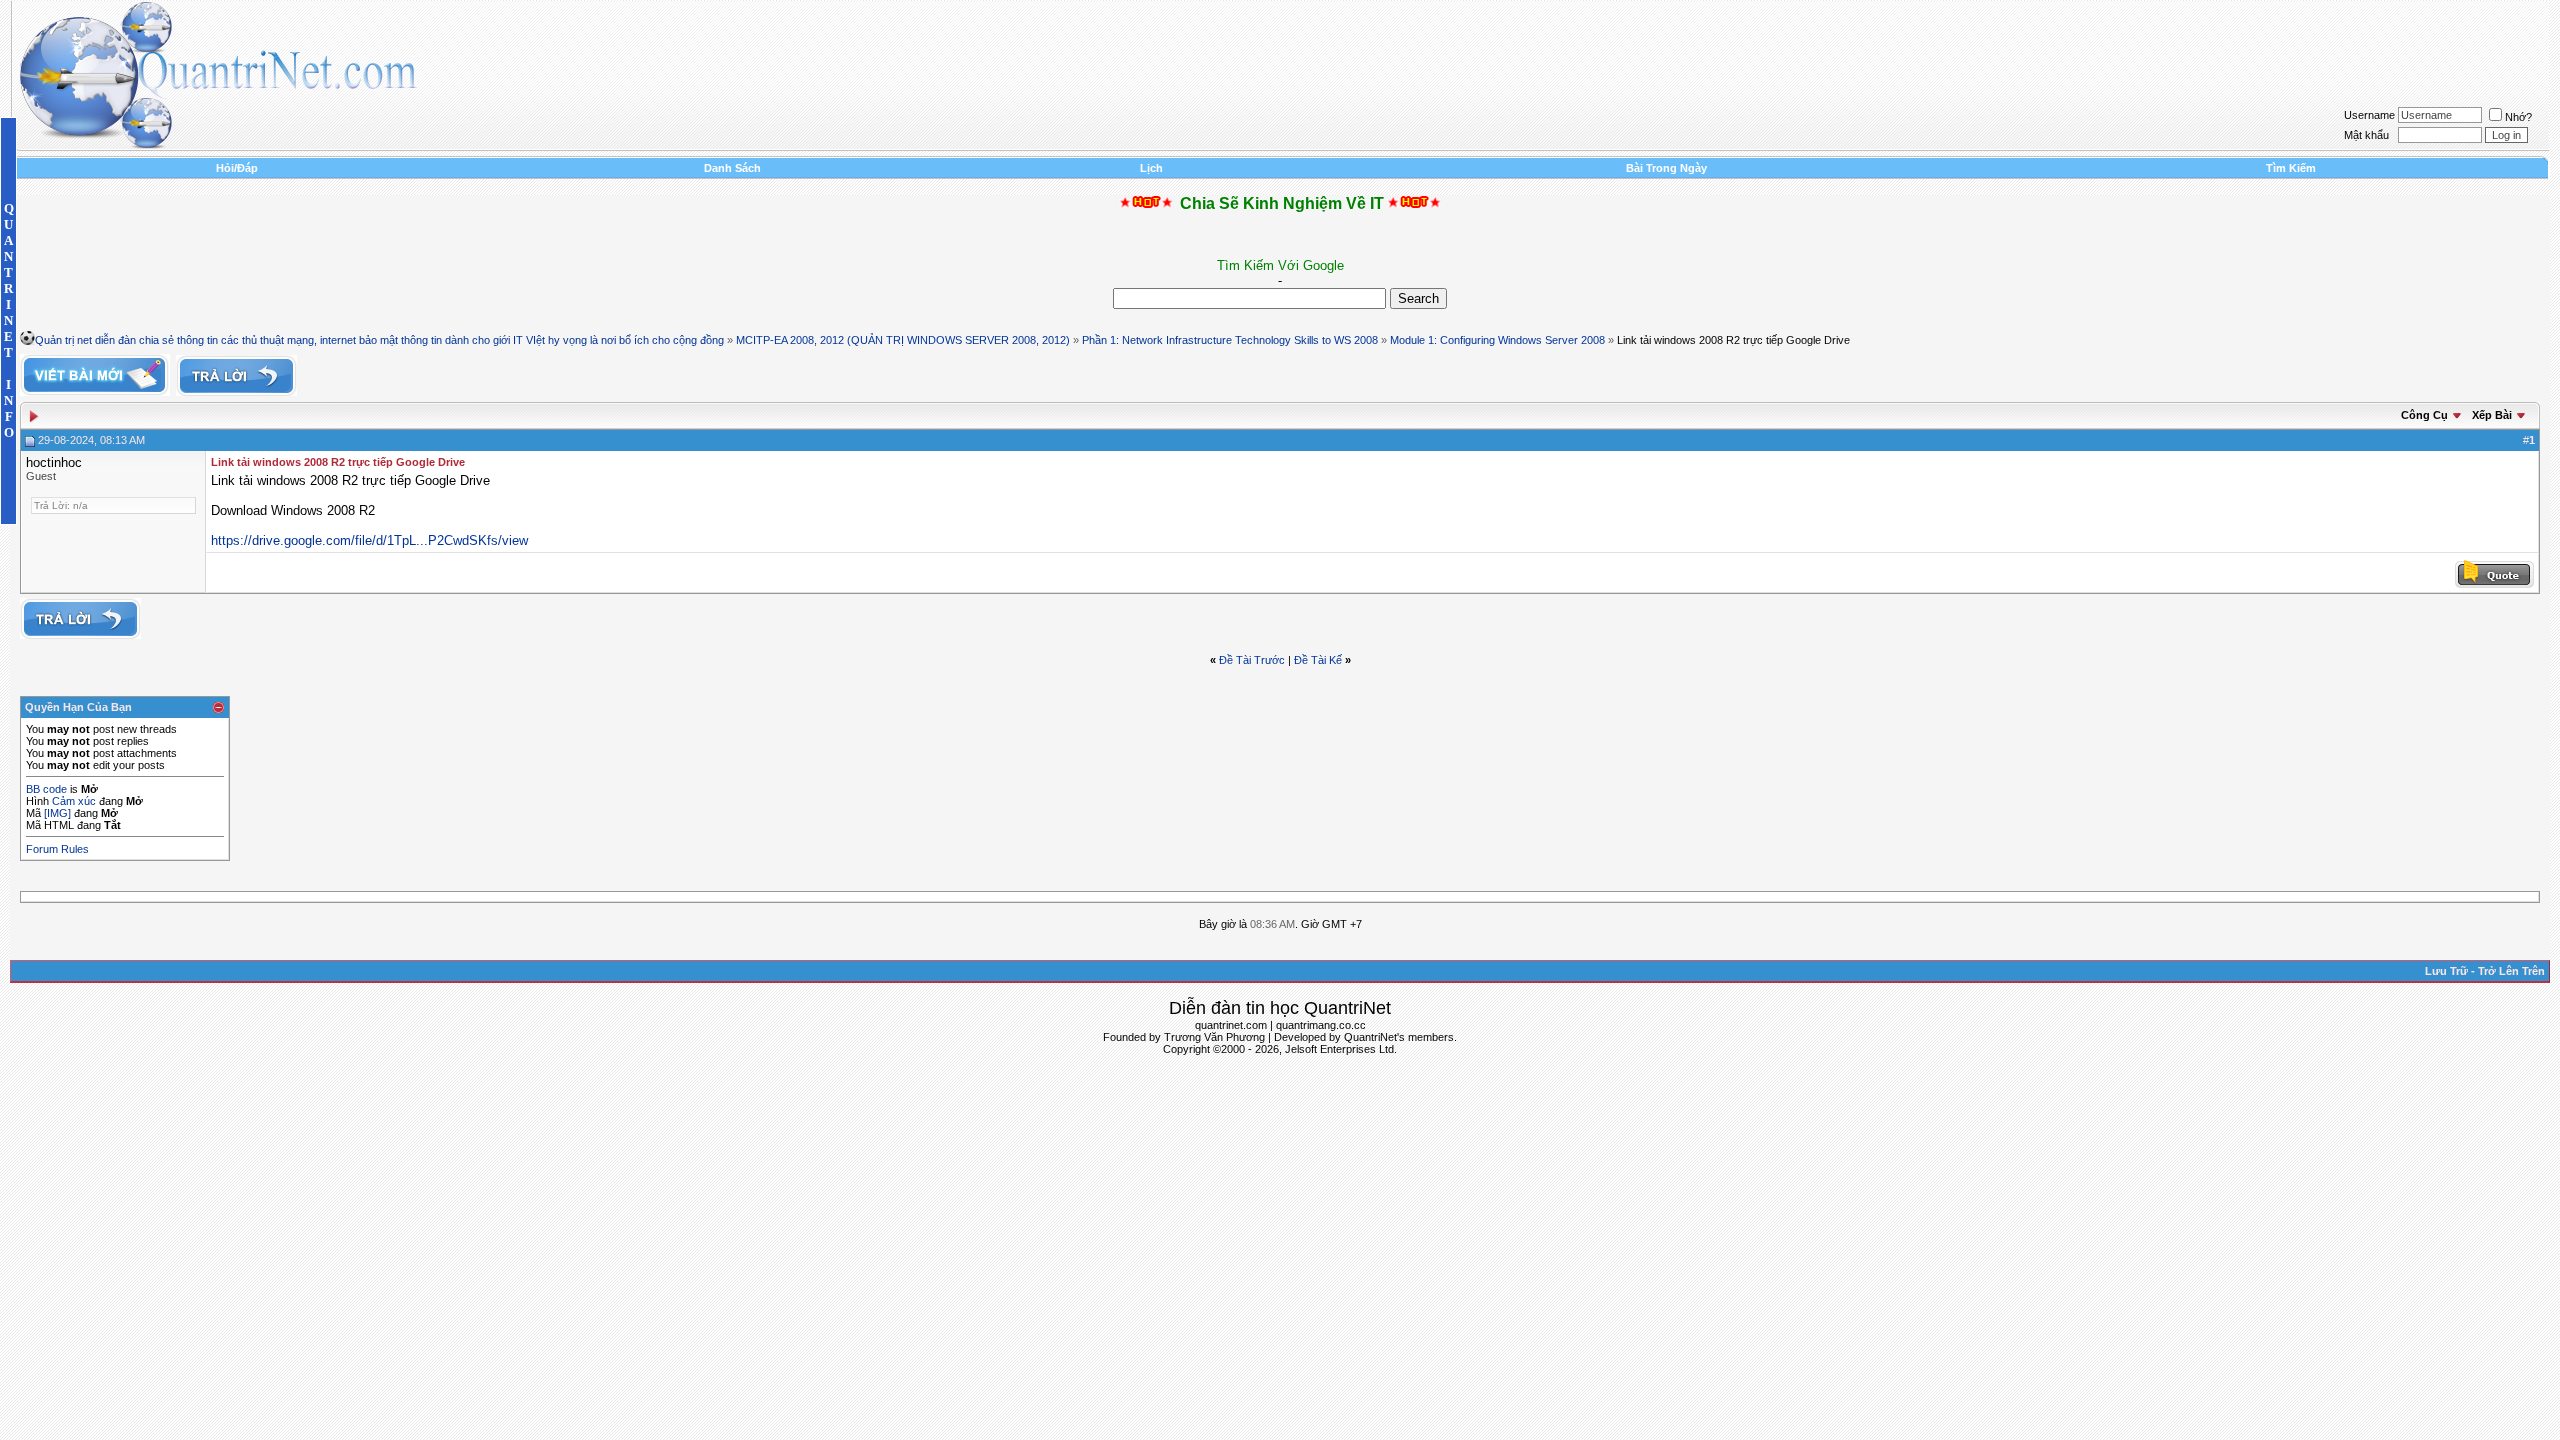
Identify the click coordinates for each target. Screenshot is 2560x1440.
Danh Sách (732, 168)
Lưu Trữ (2446, 971)
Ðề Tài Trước (1252, 660)
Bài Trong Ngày (1666, 168)
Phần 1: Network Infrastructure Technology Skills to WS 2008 (1230, 340)
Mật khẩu (2366, 135)
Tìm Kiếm (2291, 168)
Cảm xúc (74, 801)
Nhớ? (2518, 117)
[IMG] (57, 813)
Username (2369, 115)
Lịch (1151, 168)
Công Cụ (2424, 415)
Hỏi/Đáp (237, 168)
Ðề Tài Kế (1318, 660)
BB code (46, 789)
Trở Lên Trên (2511, 971)
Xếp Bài (2492, 415)
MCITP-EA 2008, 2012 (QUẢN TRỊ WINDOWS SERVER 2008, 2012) (903, 340)
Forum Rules (57, 849)
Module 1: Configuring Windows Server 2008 (1497, 340)
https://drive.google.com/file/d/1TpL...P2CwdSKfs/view (369, 540)
